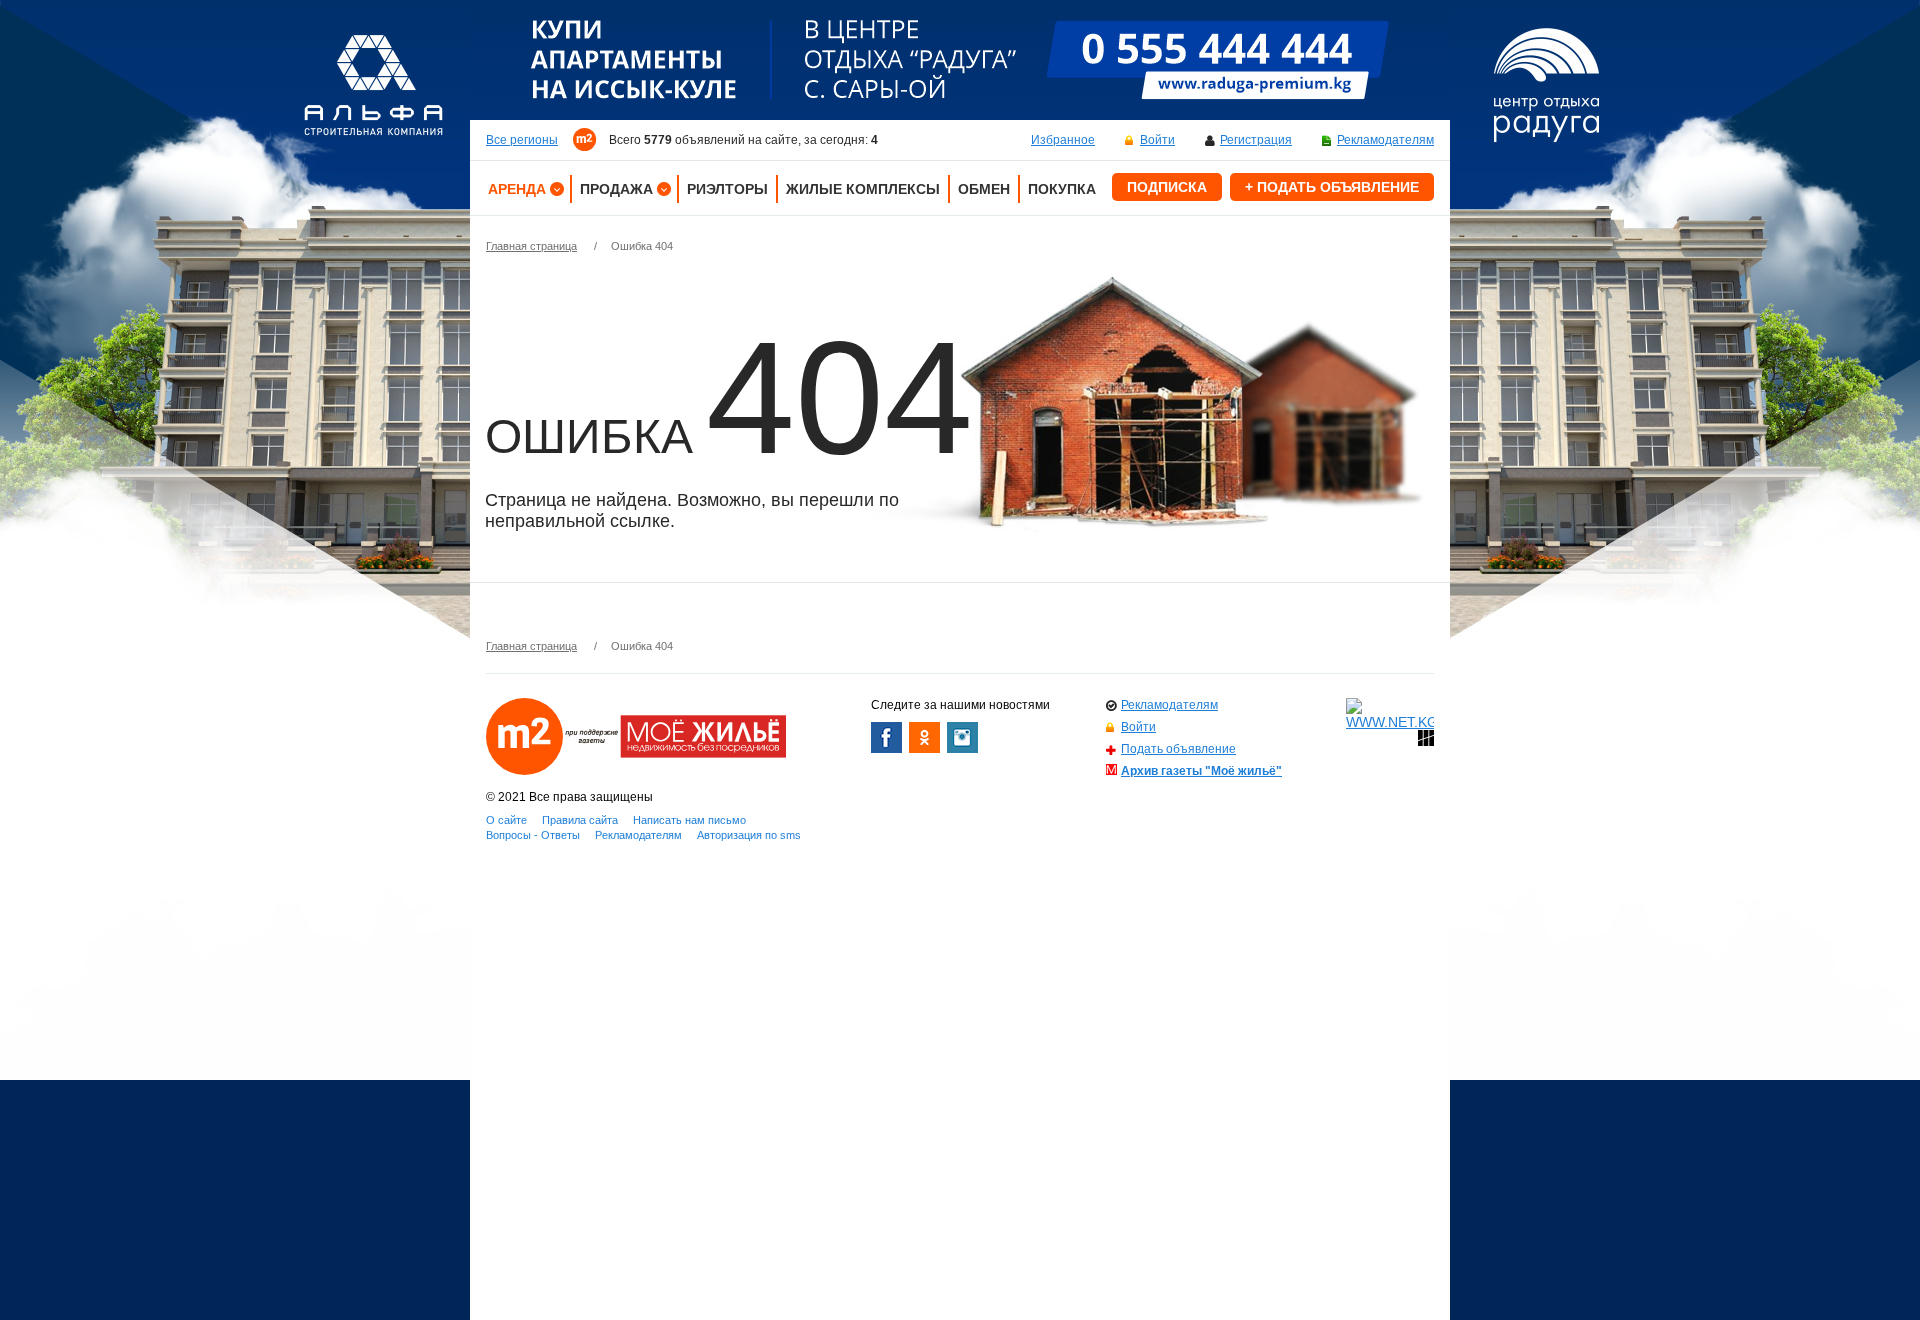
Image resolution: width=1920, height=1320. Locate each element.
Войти (1157, 140)
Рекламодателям (1385, 140)
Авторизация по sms (749, 835)
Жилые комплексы (863, 189)
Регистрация (1256, 140)
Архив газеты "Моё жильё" (1201, 771)
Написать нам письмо (689, 820)
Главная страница (531, 246)
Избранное (1063, 140)
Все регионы (522, 140)
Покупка (1062, 189)
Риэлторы (727, 189)
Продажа (616, 189)
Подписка (1167, 187)
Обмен (984, 189)
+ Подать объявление (1332, 187)
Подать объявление (1178, 749)
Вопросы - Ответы (533, 835)
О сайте (506, 820)
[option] (960, 60)
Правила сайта (580, 820)
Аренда (517, 189)
